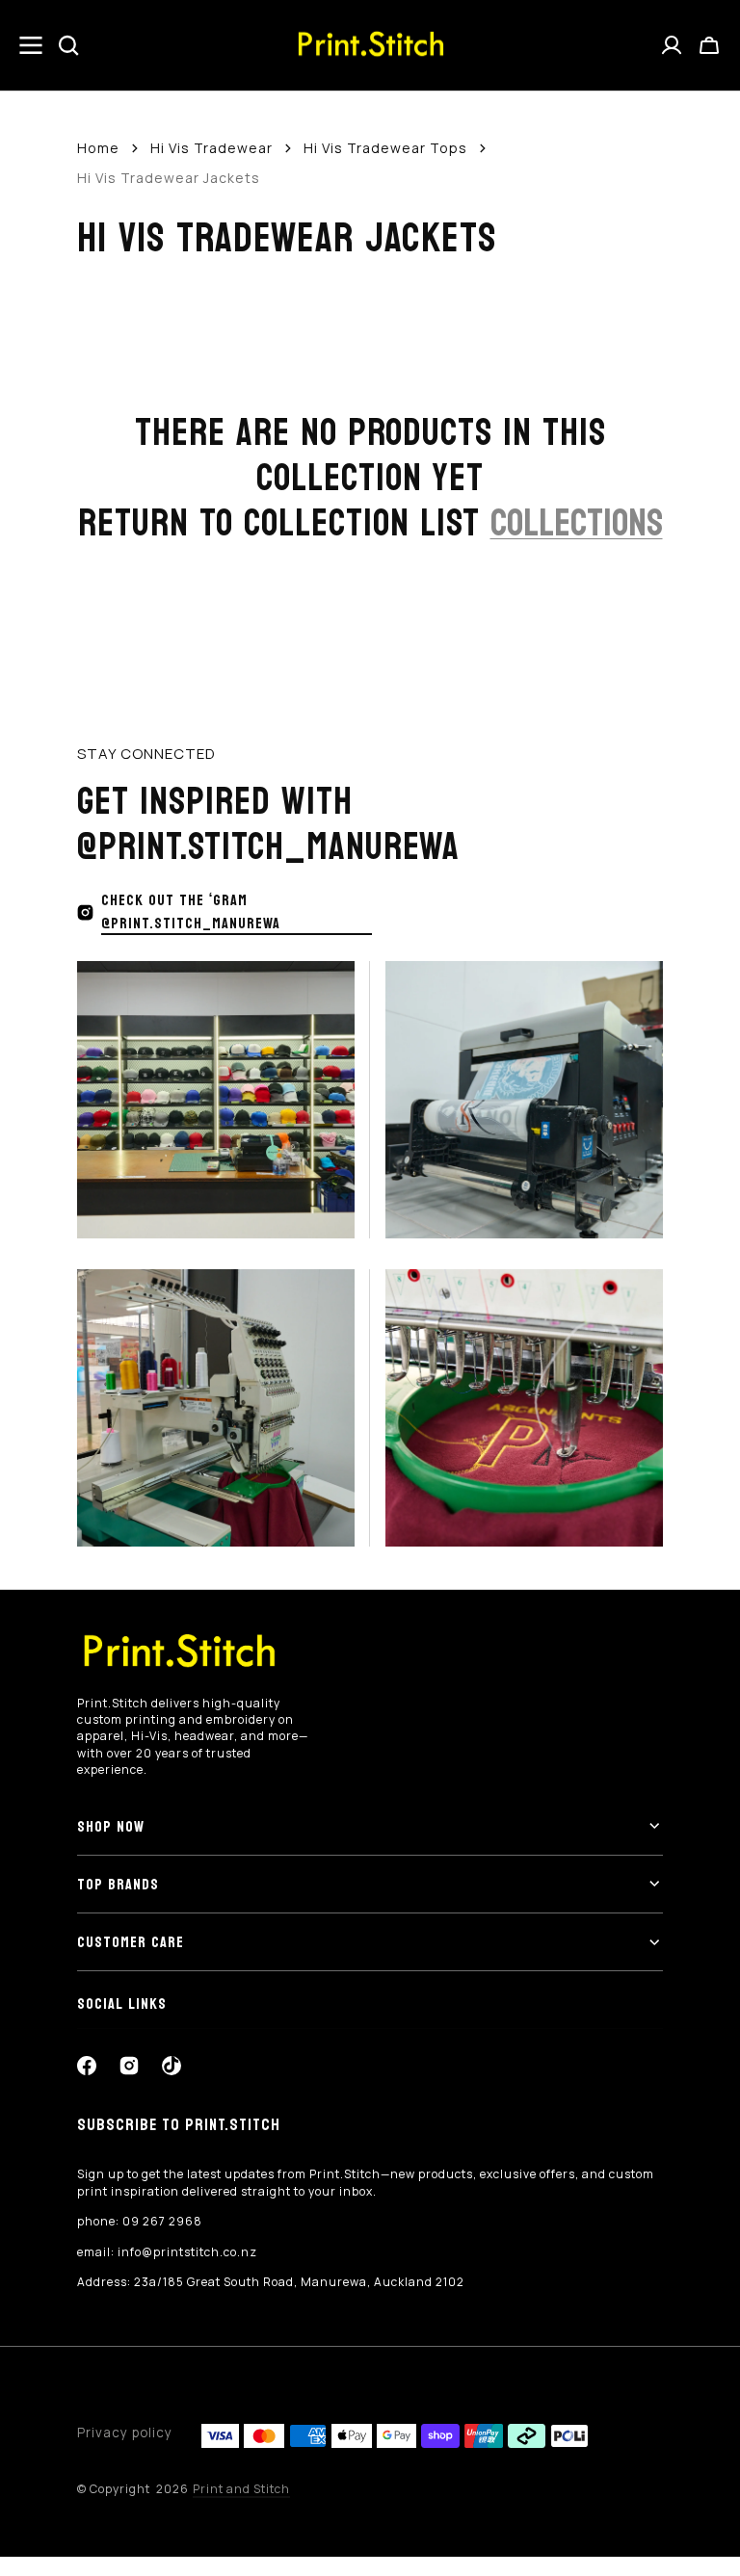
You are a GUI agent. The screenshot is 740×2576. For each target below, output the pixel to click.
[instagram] (129, 2066)
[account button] (672, 45)
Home (98, 148)
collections (577, 523)
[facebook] (87, 2066)
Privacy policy (125, 2433)
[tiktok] (172, 2066)
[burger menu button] (31, 45)
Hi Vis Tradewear (211, 148)
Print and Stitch (241, 2489)
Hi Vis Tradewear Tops (385, 148)
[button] (709, 45)
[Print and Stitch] (370, 46)
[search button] (68, 45)
